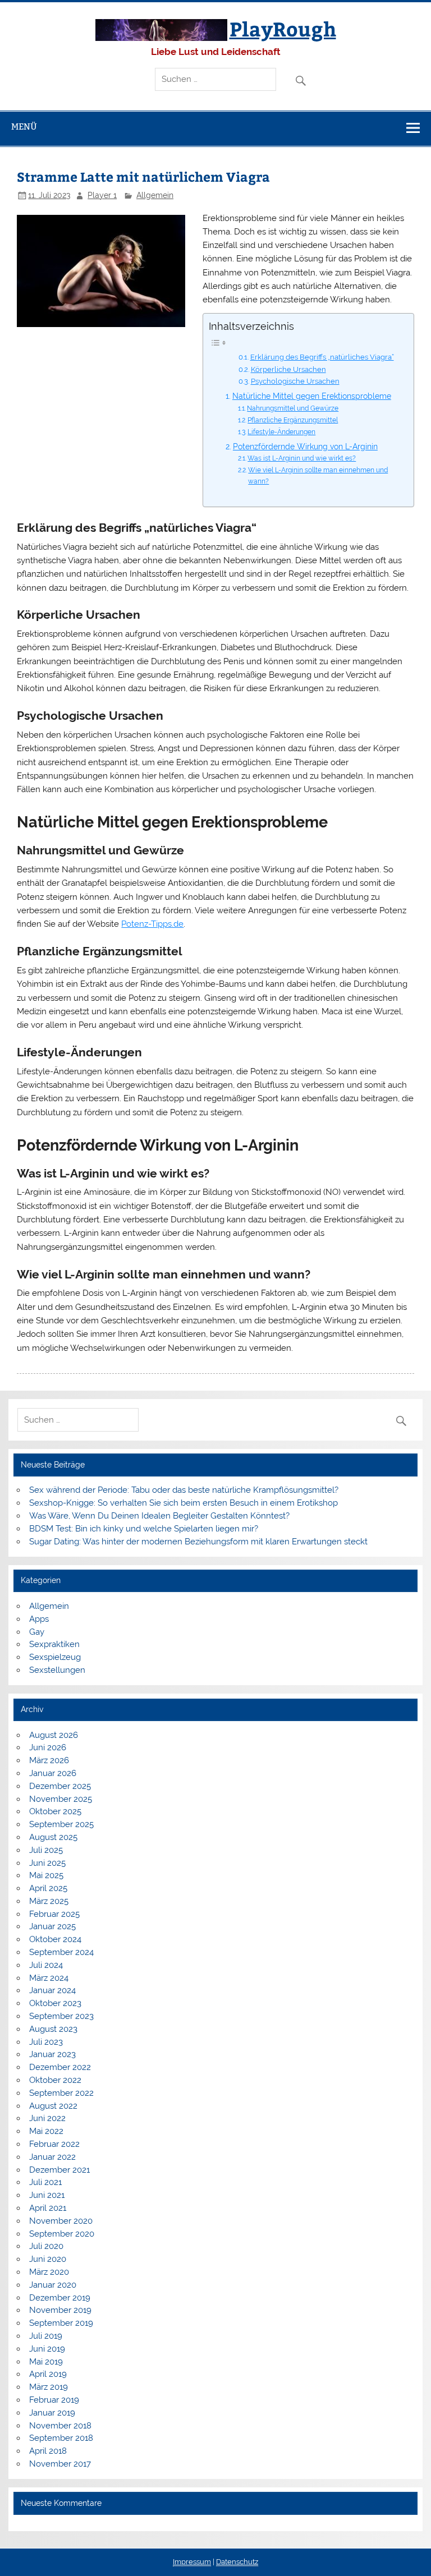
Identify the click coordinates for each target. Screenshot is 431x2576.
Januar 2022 (52, 2157)
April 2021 (48, 2208)
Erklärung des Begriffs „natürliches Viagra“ (322, 357)
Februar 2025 (54, 1914)
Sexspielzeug (55, 1657)
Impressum (192, 2562)
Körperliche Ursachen (288, 369)
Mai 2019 (46, 2362)
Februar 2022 (54, 2144)
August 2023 (53, 2029)
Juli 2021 (45, 2182)
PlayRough (283, 28)
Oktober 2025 (55, 1811)
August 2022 (53, 2106)
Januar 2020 (53, 2285)
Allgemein (155, 195)
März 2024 (49, 1978)
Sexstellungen (57, 1670)
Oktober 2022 (55, 2080)
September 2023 (61, 2016)
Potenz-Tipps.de (152, 924)
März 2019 (49, 2387)
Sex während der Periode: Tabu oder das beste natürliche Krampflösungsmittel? (184, 1490)
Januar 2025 (52, 1926)
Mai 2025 (46, 1875)
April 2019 (48, 2374)
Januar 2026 (53, 1773)
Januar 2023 (52, 2054)
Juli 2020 (46, 2246)
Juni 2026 (48, 1747)
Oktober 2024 (55, 1939)
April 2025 (48, 1888)
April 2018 (48, 2451)
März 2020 (49, 2272)
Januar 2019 (52, 2413)
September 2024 (61, 1952)
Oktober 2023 (55, 2003)
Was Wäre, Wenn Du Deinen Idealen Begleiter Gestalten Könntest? (159, 1516)
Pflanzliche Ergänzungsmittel (293, 420)
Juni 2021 (47, 2195)
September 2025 (61, 1824)
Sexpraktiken (54, 1644)
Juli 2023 (46, 2042)
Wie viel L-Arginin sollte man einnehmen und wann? (318, 475)
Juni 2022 (47, 2118)
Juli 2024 (46, 1965)
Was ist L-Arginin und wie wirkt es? (302, 458)
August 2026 (54, 1735)
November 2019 (60, 2310)
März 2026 (49, 1760)
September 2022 (61, 2093)
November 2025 (61, 1799)
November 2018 (60, 2426)
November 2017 (60, 2464)
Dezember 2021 (59, 2170)
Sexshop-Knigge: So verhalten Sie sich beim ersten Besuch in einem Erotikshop (184, 1503)
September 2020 (62, 2234)
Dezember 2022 (60, 2067)
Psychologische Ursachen (295, 381)
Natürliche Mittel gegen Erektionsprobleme (312, 396)
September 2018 (61, 2438)
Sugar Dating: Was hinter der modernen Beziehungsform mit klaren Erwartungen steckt (198, 1542)
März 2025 (49, 1901)
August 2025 (53, 1837)
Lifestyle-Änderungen (281, 432)
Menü (24, 127)
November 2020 (61, 2221)
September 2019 (61, 2323)
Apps (39, 1619)
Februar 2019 (54, 2400)
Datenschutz (237, 2562)
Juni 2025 (47, 1863)
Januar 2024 (52, 1990)
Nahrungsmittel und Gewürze (293, 408)
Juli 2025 (46, 1850)
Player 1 (102, 195)
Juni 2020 (48, 2259)
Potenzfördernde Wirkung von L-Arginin (305, 447)
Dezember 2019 (60, 2298)
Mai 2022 (46, 2131)
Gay (37, 1632)
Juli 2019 (46, 2336)
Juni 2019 (47, 2349)
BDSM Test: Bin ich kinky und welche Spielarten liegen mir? (144, 1529)
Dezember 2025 (60, 1786)
